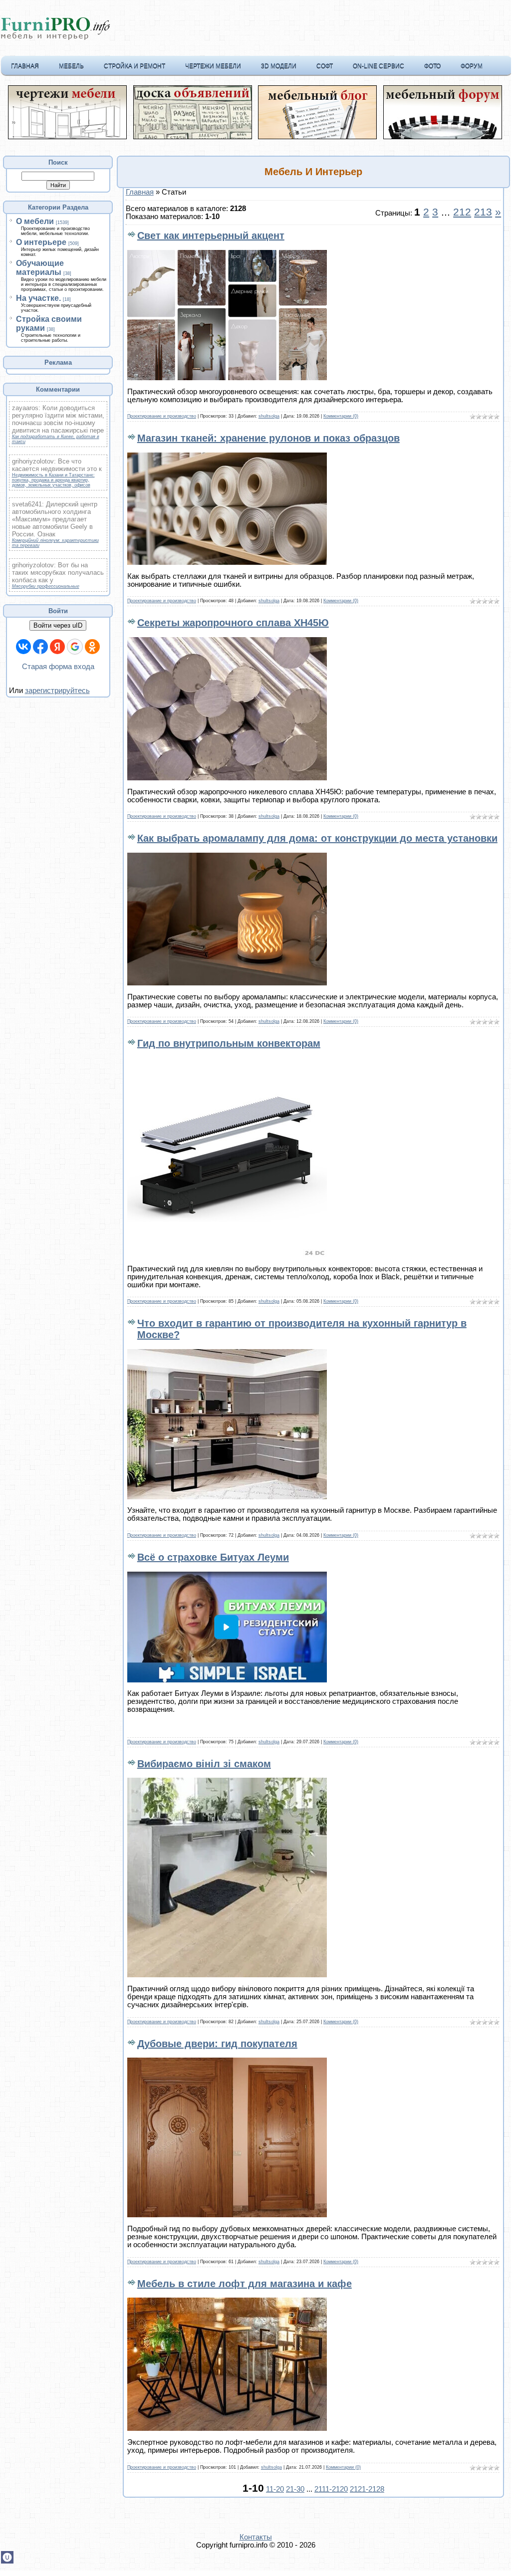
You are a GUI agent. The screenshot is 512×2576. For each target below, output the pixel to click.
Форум (472, 66)
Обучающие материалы (40, 268)
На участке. (38, 298)
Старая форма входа (58, 667)
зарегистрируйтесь (57, 691)
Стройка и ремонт (134, 66)
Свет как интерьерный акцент (211, 235)
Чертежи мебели (213, 66)
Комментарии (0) (341, 416)
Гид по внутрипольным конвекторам (229, 1043)
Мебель (71, 66)
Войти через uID (58, 625)
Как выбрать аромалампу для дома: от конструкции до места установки (317, 838)
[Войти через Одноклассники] (92, 647)
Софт (325, 66)
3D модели (279, 66)
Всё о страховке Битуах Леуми (213, 1557)
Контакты (256, 2537)
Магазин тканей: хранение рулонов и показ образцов (268, 438)
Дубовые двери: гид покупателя (217, 2044)
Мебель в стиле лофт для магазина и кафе (245, 2284)
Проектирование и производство (162, 416)
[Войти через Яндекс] (57, 647)
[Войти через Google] (75, 647)
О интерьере (41, 242)
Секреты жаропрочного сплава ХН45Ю (233, 623)
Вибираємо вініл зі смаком (204, 1764)
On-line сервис (379, 66)
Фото (432, 66)
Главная (25, 66)
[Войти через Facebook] (40, 647)
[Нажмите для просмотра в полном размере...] (227, 378)
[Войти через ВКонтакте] (23, 647)
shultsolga (269, 416)
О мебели (35, 221)
